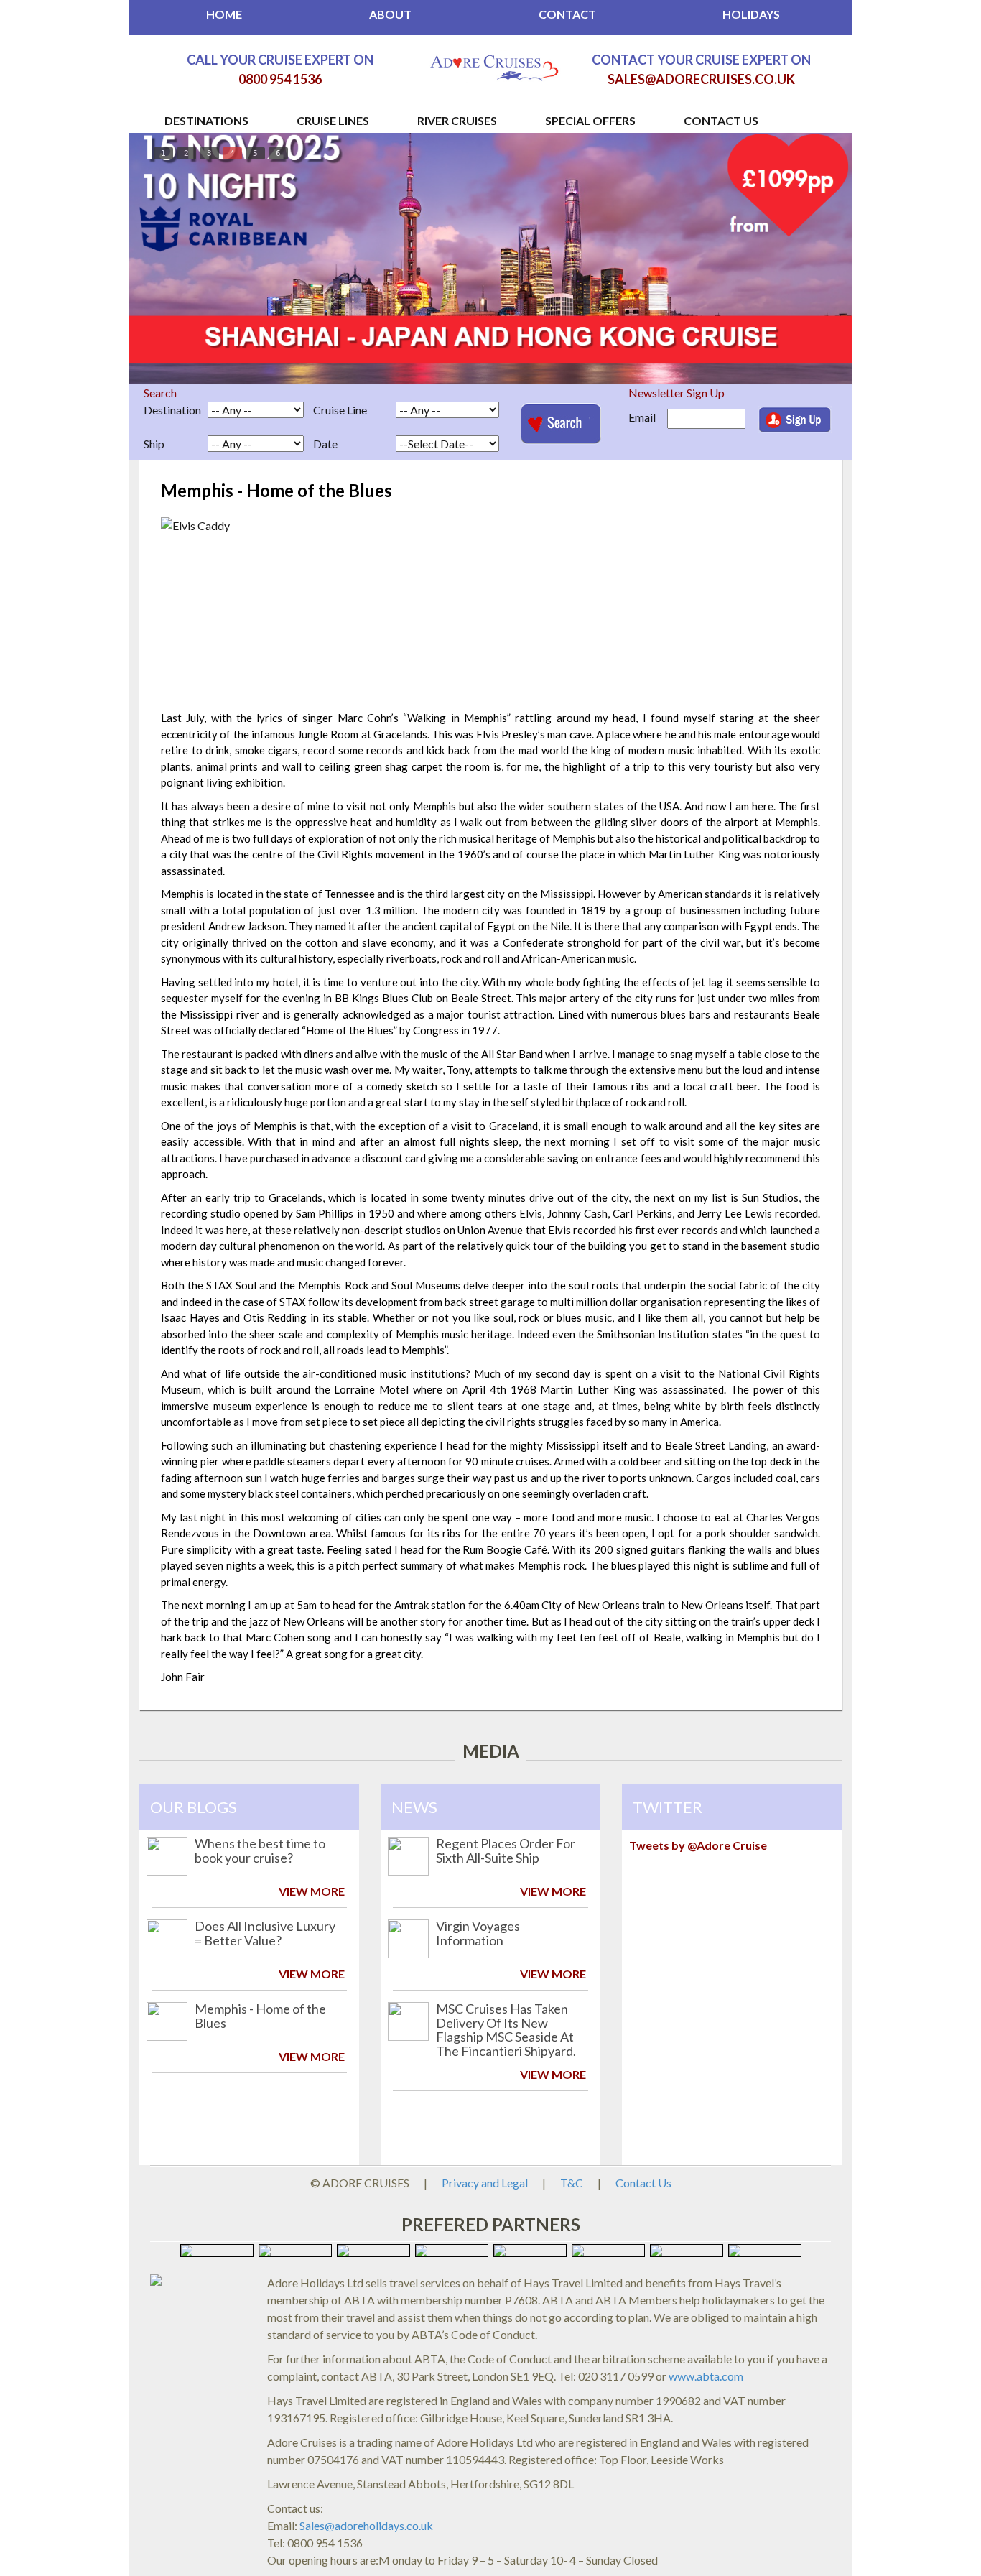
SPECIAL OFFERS (590, 120)
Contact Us (643, 2183)
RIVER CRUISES (457, 120)
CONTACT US (721, 120)
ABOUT (390, 14)
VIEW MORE (312, 1891)
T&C (572, 2183)
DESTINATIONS (206, 120)
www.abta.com (706, 2376)
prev (180, 256)
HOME (224, 14)
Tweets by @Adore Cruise (698, 1845)
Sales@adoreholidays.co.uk (366, 2525)
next (801, 256)
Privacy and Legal (485, 2183)
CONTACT (567, 14)
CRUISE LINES (333, 120)
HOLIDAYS (751, 14)
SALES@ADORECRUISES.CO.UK (701, 79)
